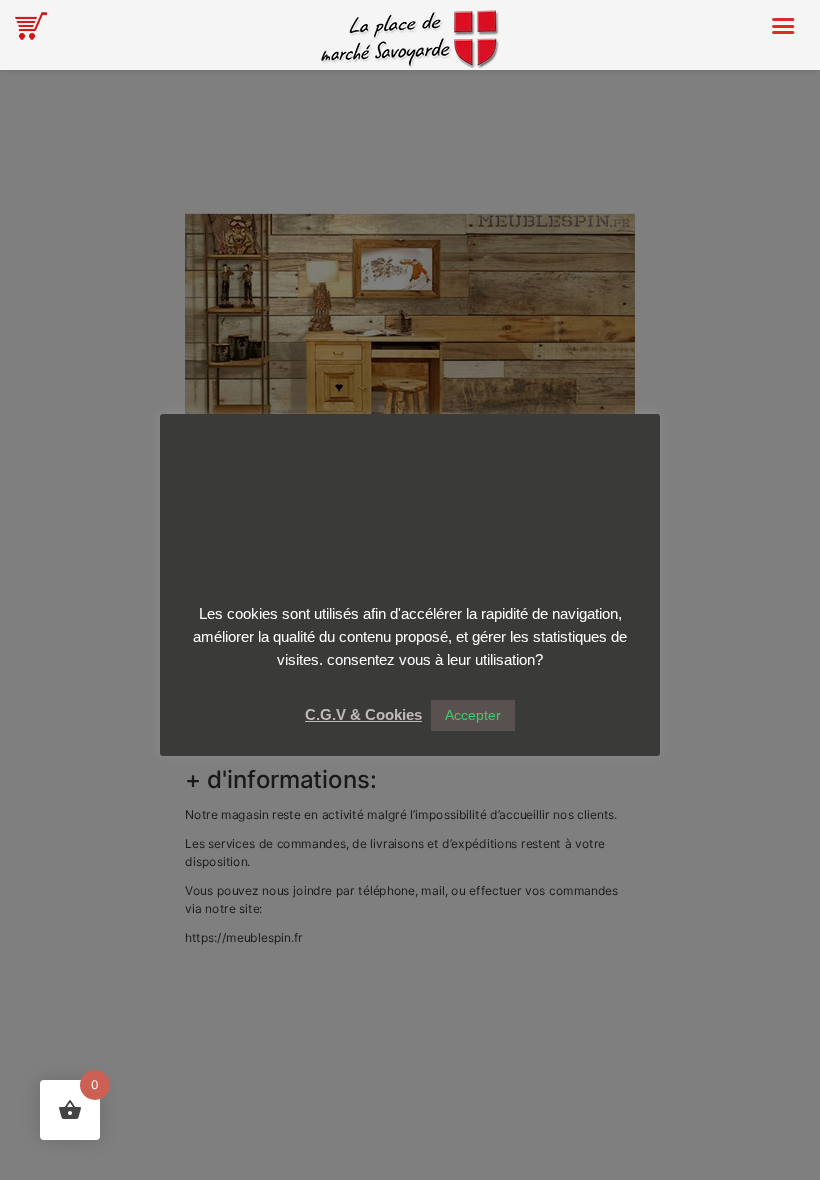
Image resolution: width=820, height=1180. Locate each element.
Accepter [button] (473, 715)
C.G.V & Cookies (363, 714)
